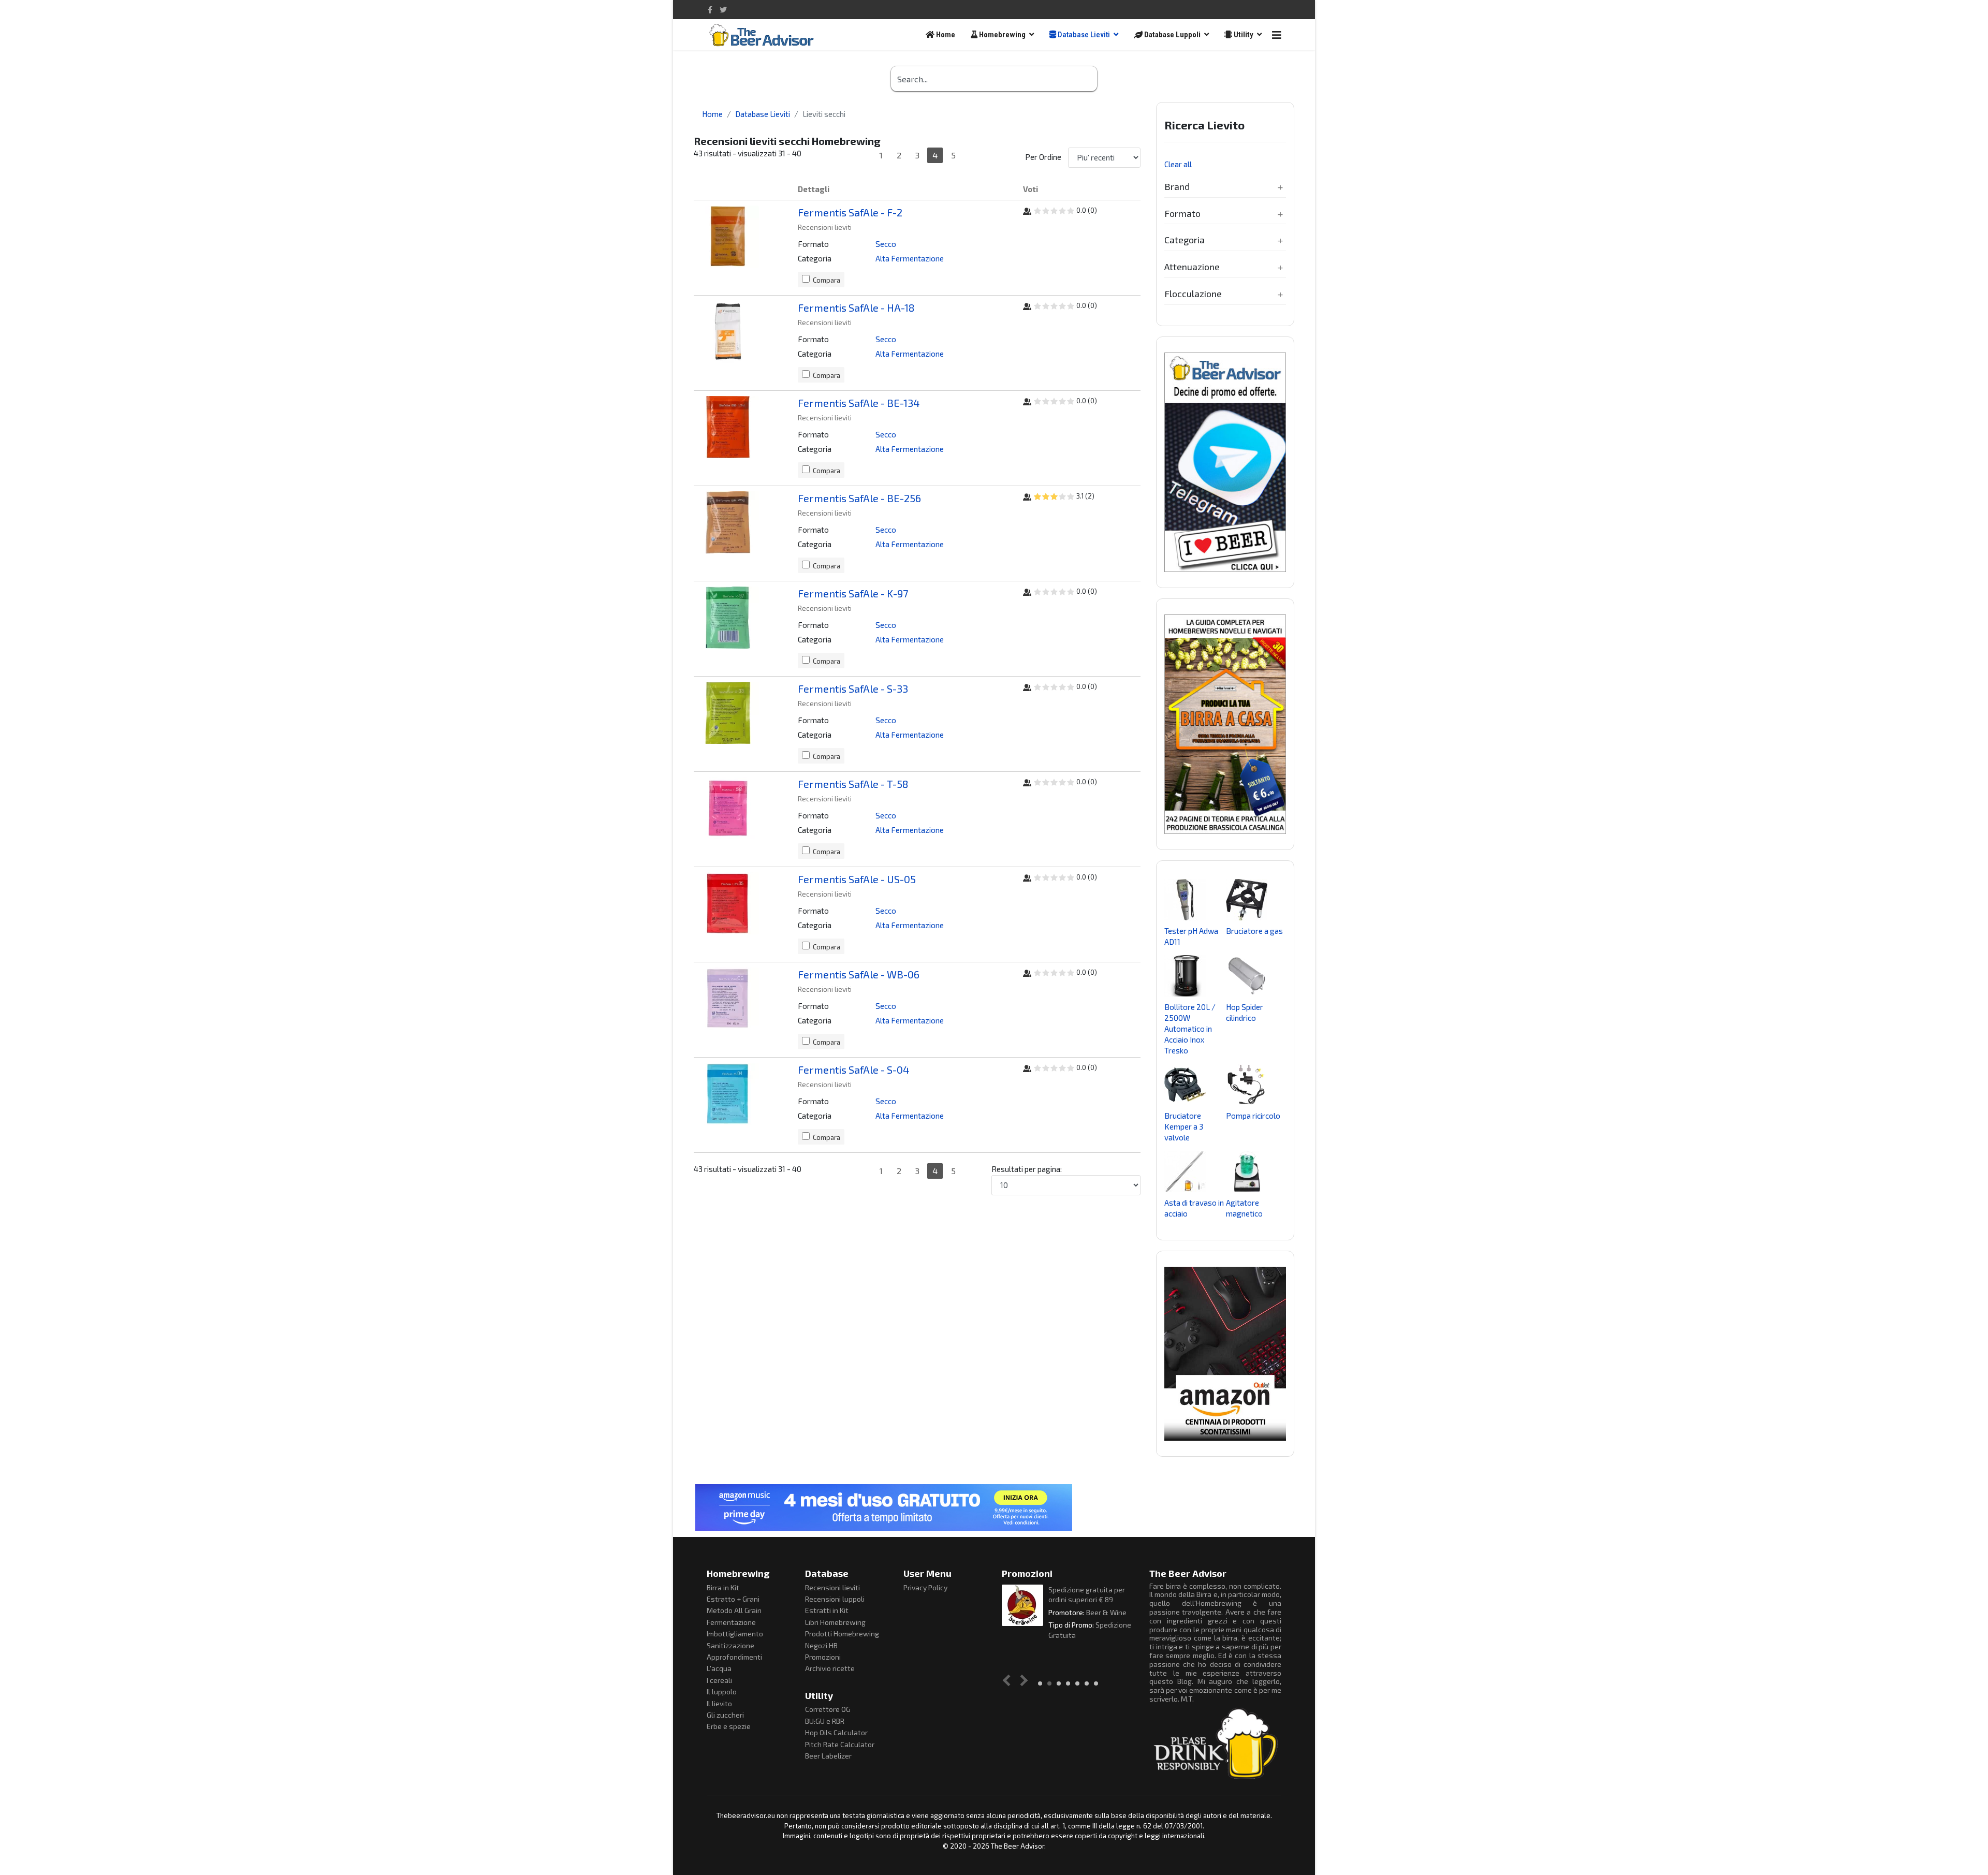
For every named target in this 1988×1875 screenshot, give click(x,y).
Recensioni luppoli (835, 1599)
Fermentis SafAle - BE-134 (859, 403)
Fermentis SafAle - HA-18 (856, 307)
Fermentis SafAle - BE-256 (859, 498)
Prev (1009, 1680)
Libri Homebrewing (835, 1622)
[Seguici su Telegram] (1225, 462)
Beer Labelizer (828, 1756)
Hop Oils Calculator (836, 1732)
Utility (1243, 35)
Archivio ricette (830, 1668)
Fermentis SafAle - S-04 (853, 1070)
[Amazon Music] (994, 1507)
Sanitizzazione (730, 1645)
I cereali (719, 1680)
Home (945, 35)
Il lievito (719, 1703)
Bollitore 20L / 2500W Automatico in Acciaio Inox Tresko (1190, 1029)
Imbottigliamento (735, 1634)
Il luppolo (722, 1691)
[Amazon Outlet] (1225, 1354)
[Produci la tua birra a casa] (1225, 724)
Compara (827, 280)
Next (1022, 1680)
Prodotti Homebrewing (842, 1634)
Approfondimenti (734, 1657)
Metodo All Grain (734, 1610)
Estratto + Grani (733, 1599)
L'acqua (719, 1668)
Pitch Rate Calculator (840, 1744)
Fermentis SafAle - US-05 (857, 879)
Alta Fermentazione (910, 258)
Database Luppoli (1172, 35)
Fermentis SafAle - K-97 (853, 593)
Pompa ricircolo (1253, 1116)
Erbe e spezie (729, 1726)
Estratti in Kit (827, 1610)
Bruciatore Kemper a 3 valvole (1184, 1126)
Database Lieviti (1083, 35)
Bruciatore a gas (1254, 931)
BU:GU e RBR (825, 1721)
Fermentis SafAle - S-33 (853, 689)
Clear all (1178, 164)
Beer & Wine (1106, 1612)
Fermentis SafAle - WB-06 (859, 974)
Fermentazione (731, 1622)
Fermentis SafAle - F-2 (850, 212)
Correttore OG (828, 1709)
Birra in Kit (723, 1587)
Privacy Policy (925, 1587)
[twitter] (723, 10)
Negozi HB (821, 1645)
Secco (886, 244)
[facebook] (710, 10)
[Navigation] (1277, 35)
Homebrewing (1002, 35)
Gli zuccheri (725, 1715)
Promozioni (823, 1657)
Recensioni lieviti (832, 1587)
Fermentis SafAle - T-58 (853, 784)
